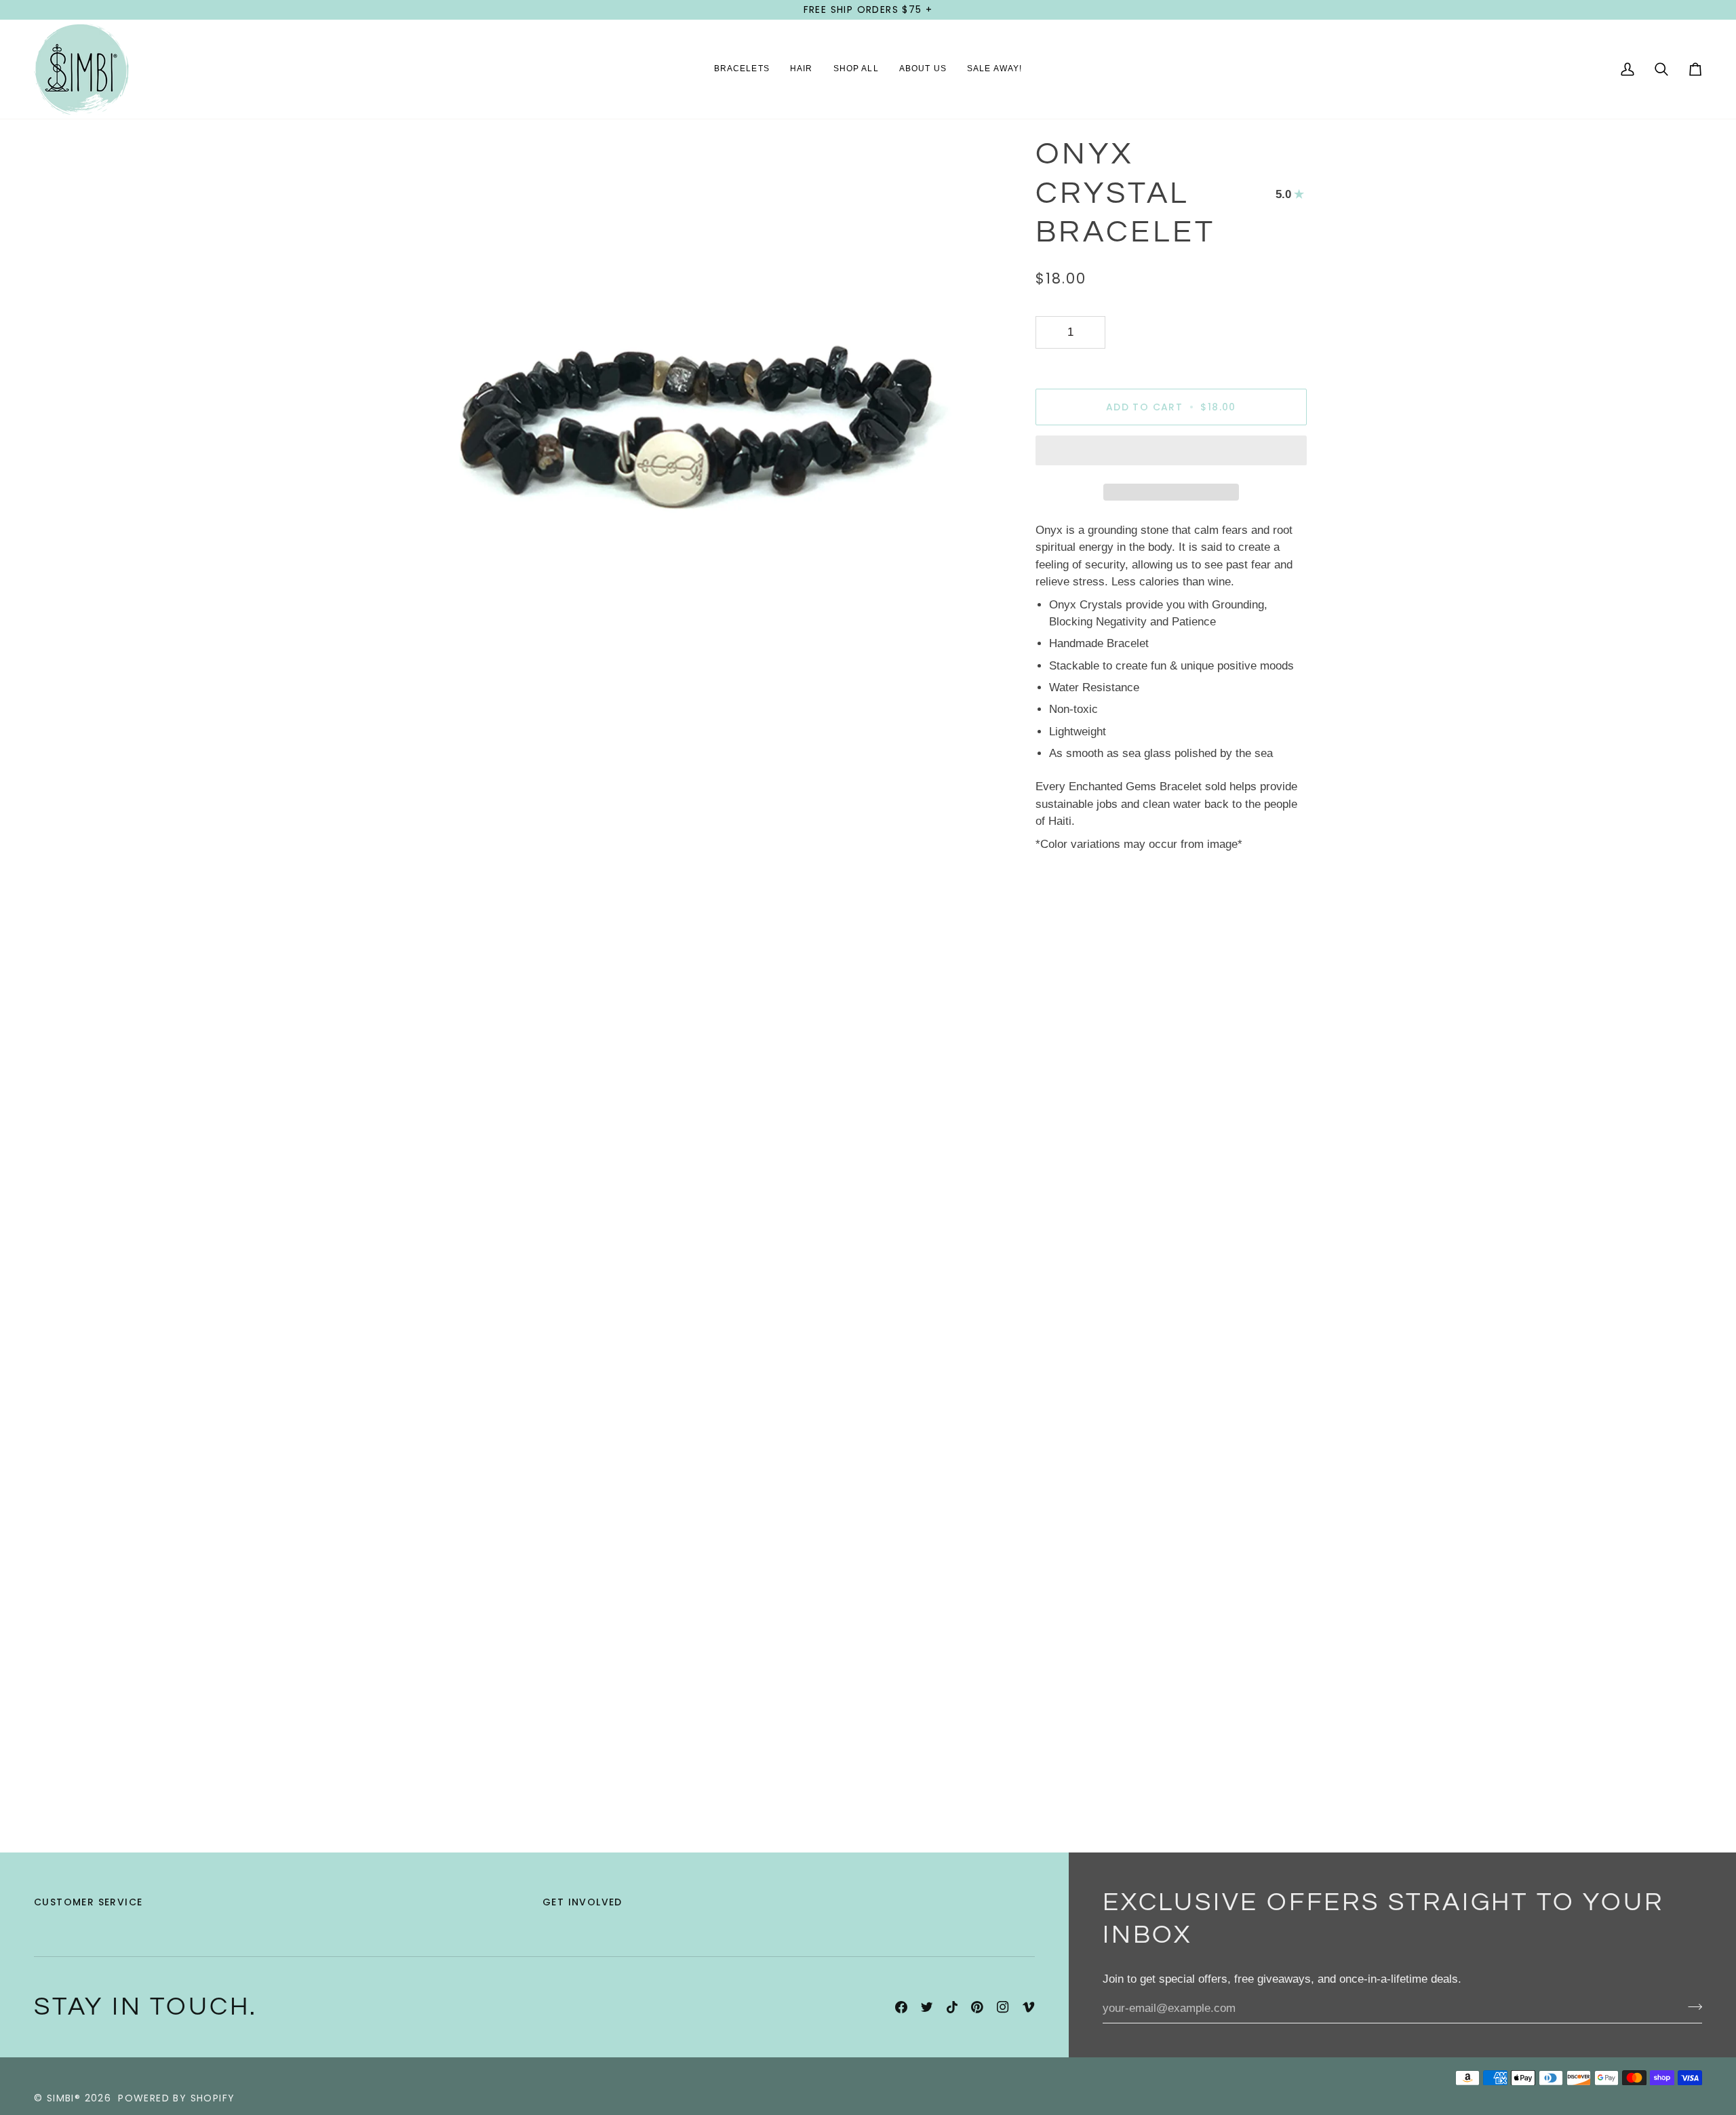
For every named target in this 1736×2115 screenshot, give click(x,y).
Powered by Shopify (176, 2098)
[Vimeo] (1029, 2007)
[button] (742, 69)
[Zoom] (436, 681)
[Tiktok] (952, 2007)
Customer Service (88, 1902)
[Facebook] (901, 2007)
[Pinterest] (977, 2007)
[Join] (1691, 2006)
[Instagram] (1003, 2007)
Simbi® (64, 2098)
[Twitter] (927, 2007)
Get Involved (583, 1902)
